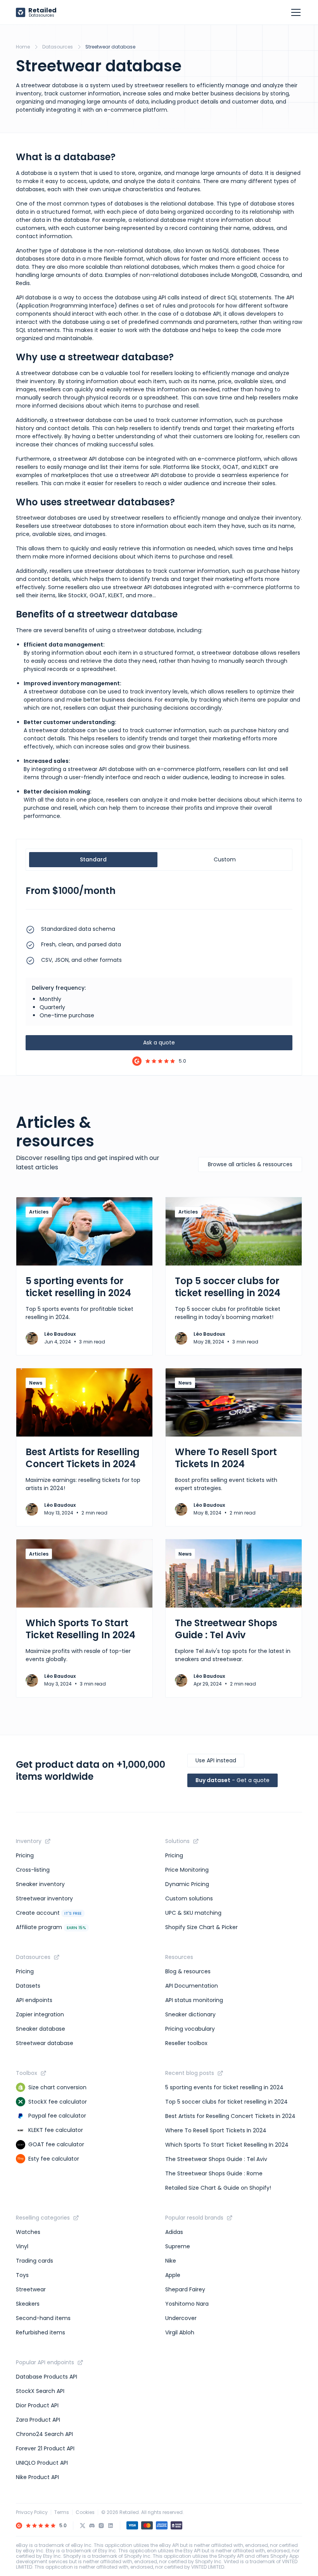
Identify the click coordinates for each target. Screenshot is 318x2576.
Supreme (178, 2246)
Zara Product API (38, 2420)
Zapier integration (40, 2014)
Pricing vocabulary (190, 2029)
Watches (28, 2232)
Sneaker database (41, 2029)
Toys (22, 2275)
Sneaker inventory (40, 1884)
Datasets (28, 1986)
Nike (171, 2261)
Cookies (85, 2512)
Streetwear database (45, 2043)
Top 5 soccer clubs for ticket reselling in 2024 (226, 2102)
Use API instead (216, 1760)
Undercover (181, 2318)
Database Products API (47, 2377)
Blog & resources (188, 1971)
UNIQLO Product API (42, 2463)
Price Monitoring (187, 1870)
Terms (62, 2512)
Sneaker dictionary (190, 2014)
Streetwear (31, 2289)
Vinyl (22, 2246)
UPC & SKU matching (193, 1913)
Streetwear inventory (44, 1898)
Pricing (25, 1855)
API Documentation (192, 1986)
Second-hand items (43, 2318)
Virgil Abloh (180, 2332)
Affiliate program (51, 1927)
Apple (173, 2275)
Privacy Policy (32, 2512)
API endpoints (34, 2000)
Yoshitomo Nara (187, 2304)
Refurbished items (41, 2332)
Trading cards (35, 2261)
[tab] (93, 860)
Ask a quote (159, 1043)
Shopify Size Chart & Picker (201, 1927)
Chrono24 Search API (44, 2434)
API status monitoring (194, 2000)
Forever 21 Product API (45, 2448)
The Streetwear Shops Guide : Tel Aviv (216, 2159)
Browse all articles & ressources (250, 1164)
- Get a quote (232, 1780)
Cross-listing (33, 1870)
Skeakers (28, 2304)
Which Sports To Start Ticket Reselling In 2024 (227, 2145)
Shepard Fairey (185, 2289)
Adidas (174, 2232)
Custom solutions (189, 1898)
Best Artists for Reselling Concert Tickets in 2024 (230, 2116)
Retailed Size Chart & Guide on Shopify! (218, 2188)
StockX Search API (40, 2391)
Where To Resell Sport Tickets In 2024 (216, 2130)
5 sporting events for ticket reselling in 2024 (224, 2087)
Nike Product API (37, 2477)
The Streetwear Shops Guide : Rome (214, 2173)
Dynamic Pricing (187, 1884)
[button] (294, 12)
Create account (49, 1913)
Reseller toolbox (186, 2043)
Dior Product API (37, 2405)
